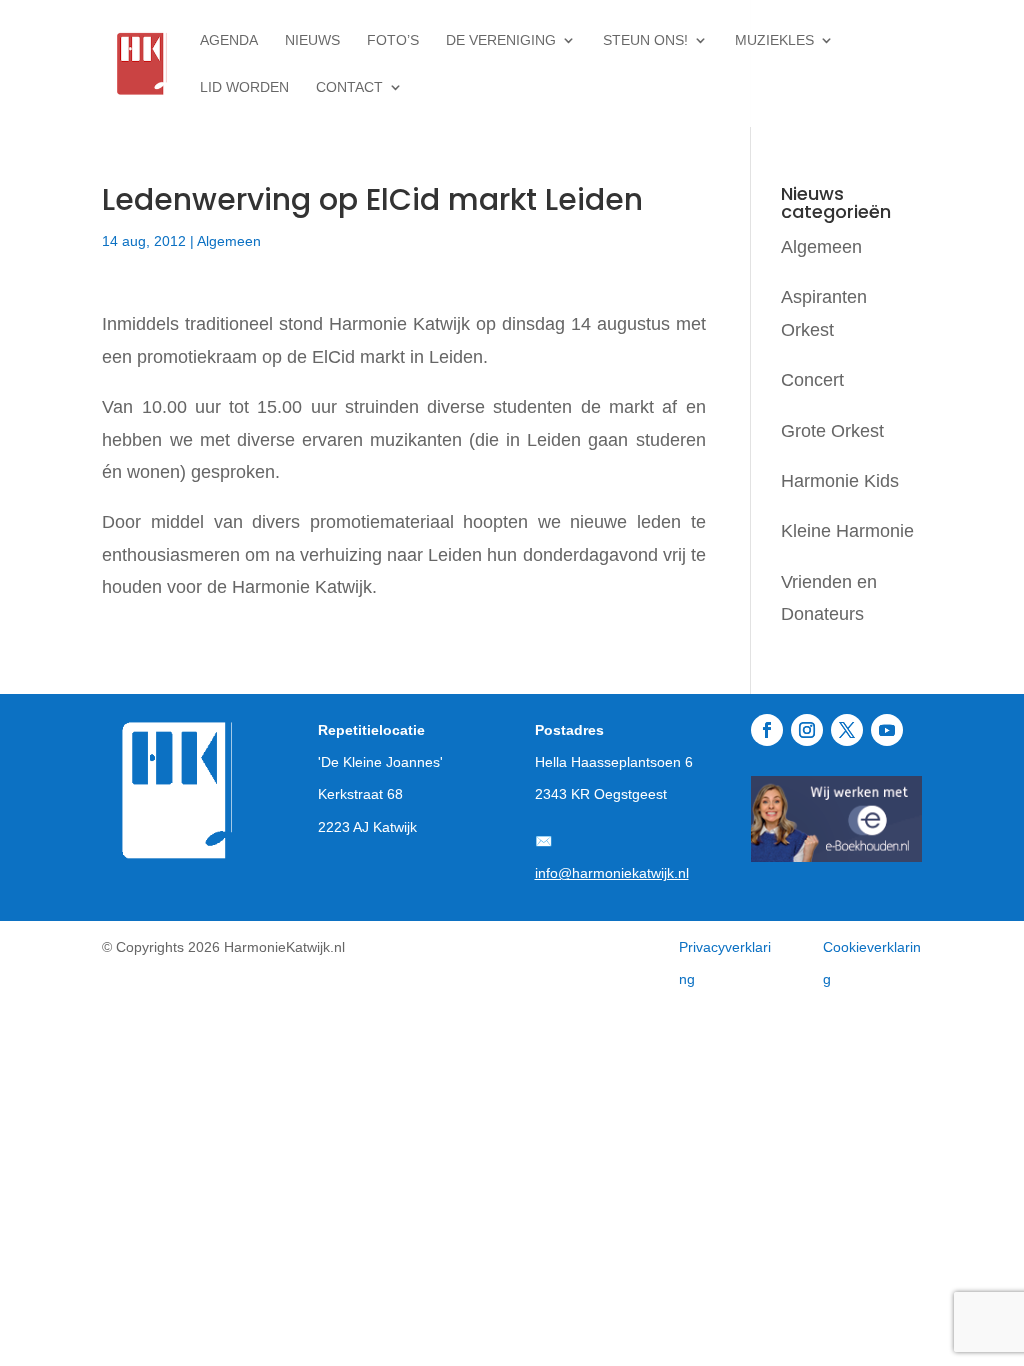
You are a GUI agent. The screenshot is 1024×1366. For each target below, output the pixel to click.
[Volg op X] (847, 730)
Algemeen (229, 241)
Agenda (229, 40)
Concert (812, 380)
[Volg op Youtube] (887, 730)
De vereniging (501, 40)
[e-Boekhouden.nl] (836, 856)
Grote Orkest (832, 431)
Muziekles (774, 40)
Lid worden (244, 87)
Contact (349, 87)
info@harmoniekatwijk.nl (612, 873)
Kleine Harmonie (847, 531)
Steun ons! (645, 40)
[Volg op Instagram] (807, 730)
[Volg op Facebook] (767, 730)
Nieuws (312, 40)
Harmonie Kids (840, 481)
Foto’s (393, 40)
